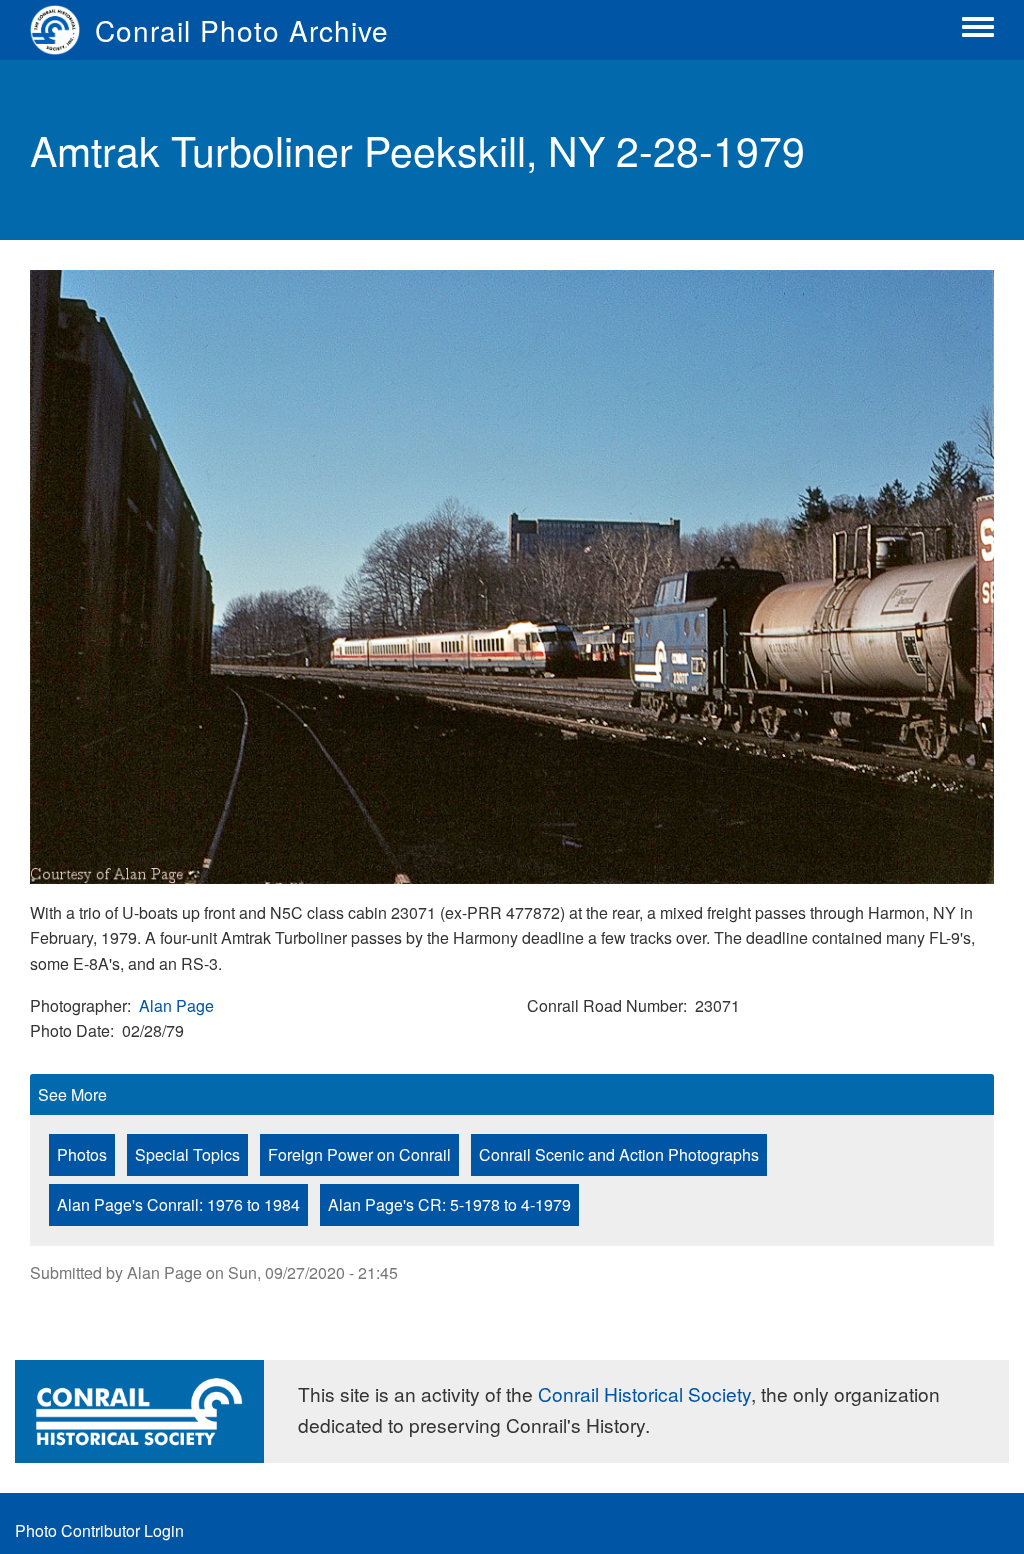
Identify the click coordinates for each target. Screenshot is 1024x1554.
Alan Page (176, 1005)
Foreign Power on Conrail (359, 1154)
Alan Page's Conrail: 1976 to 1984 (178, 1204)
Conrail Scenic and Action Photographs (619, 1154)
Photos (82, 1154)
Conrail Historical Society (644, 1393)
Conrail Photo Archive (242, 30)
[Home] (62, 30)
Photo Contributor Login (99, 1530)
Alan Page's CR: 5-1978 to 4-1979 (449, 1204)
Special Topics (187, 1154)
